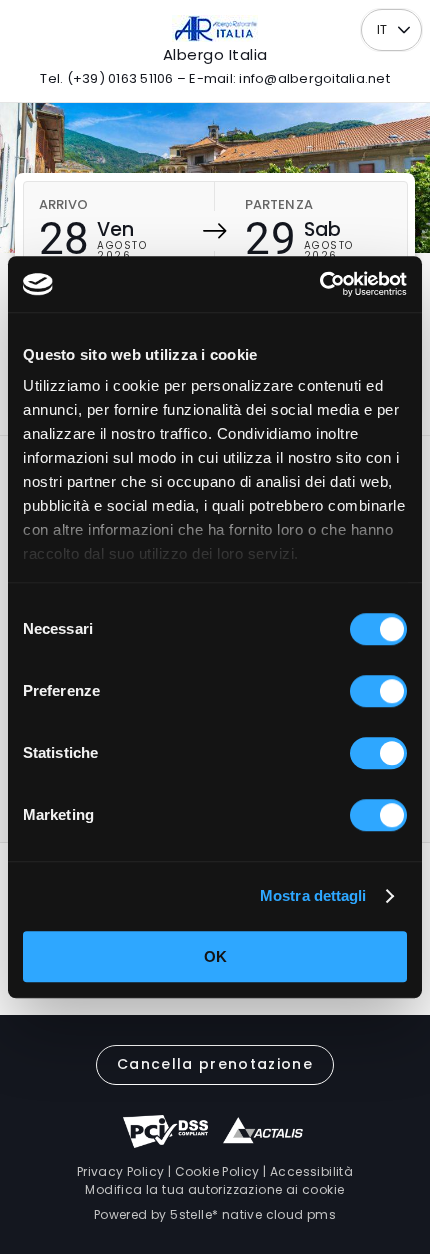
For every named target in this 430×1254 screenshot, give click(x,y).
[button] (404, 30)
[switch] (378, 691)
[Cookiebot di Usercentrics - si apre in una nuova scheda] (319, 284)
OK (215, 956)
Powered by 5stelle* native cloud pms (215, 1214)
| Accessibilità (306, 1171)
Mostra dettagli (313, 895)
